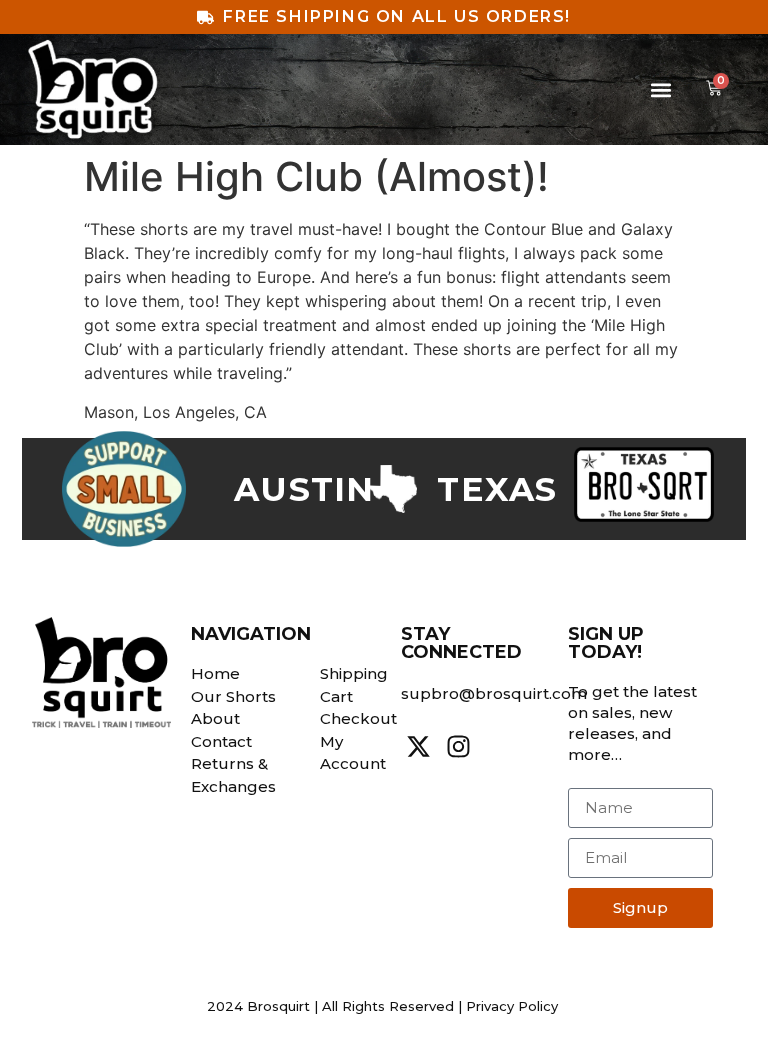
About (215, 718)
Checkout (358, 718)
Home (215, 673)
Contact (221, 741)
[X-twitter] (418, 746)
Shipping (354, 673)
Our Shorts (233, 696)
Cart (336, 696)
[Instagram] (458, 746)
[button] (660, 89)
